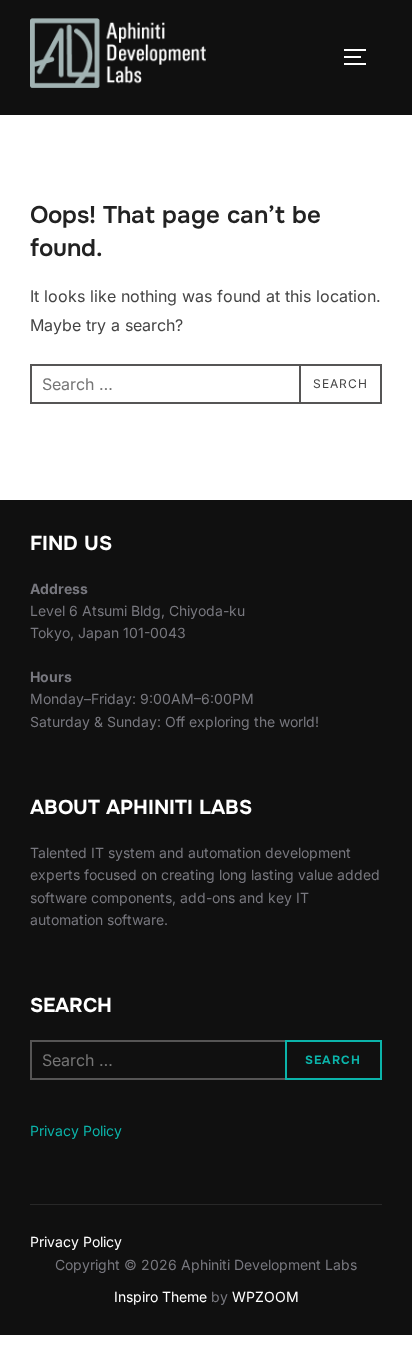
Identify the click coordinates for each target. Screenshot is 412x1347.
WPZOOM (265, 1296)
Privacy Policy (76, 1130)
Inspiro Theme (160, 1296)
